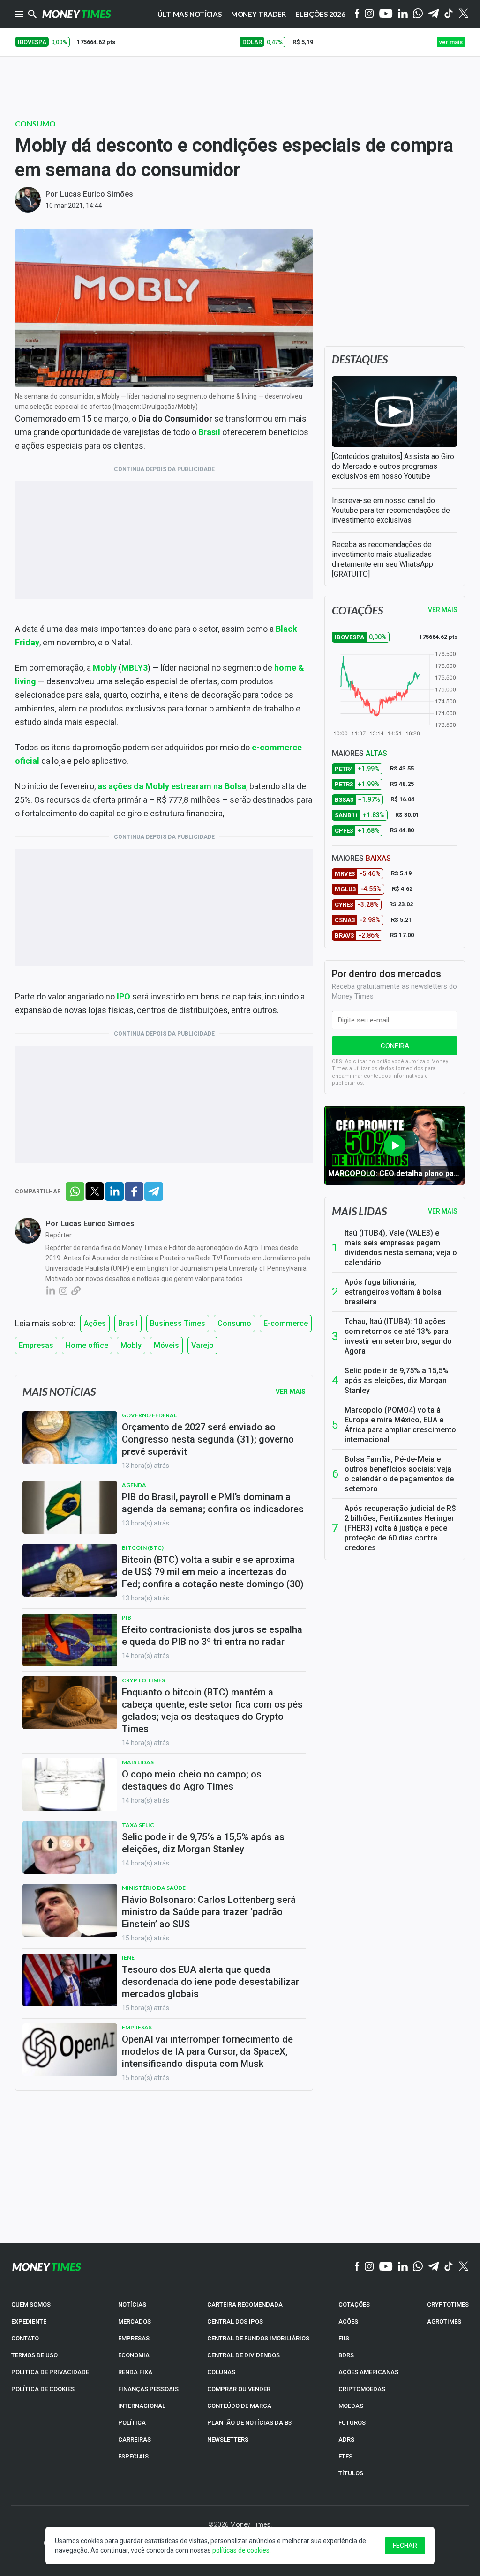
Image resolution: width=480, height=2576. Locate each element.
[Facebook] (357, 14)
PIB (127, 1617)
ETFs (345, 2456)
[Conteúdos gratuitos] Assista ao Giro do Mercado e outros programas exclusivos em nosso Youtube (393, 466)
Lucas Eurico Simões (97, 194)
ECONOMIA (134, 2355)
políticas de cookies (241, 2550)
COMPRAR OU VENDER (239, 2389)
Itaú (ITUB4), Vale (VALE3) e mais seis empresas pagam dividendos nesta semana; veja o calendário (401, 1248)
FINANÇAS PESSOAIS (148, 2389)
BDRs (346, 2355)
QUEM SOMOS (31, 2305)
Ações (95, 1323)
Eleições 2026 (320, 14)
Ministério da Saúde (154, 1888)
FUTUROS (352, 2423)
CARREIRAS (135, 2439)
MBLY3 (135, 668)
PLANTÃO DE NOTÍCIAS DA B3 (249, 2423)
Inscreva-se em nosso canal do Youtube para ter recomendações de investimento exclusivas (391, 510)
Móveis (166, 1345)
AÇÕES (348, 2321)
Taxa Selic (138, 1825)
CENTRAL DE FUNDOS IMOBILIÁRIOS (258, 2338)
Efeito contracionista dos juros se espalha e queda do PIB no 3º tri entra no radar (212, 1636)
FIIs (344, 2338)
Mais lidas (359, 1211)
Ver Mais (291, 1392)
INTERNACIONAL (142, 2406)
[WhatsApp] (418, 14)
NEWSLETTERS (228, 2439)
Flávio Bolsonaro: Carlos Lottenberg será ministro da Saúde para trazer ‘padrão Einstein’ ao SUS (209, 1912)
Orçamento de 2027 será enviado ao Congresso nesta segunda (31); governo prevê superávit (208, 1439)
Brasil (209, 432)
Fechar (405, 2546)
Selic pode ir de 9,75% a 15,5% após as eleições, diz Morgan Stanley (397, 1381)
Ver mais (443, 1211)
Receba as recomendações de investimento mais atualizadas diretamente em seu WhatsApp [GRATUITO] (382, 559)
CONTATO (25, 2338)
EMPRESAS (134, 2338)
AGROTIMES (444, 2321)
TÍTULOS (351, 2473)
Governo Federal (149, 1415)
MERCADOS (135, 2321)
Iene (128, 1958)
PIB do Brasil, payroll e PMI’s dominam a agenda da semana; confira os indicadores (213, 1503)
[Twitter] (463, 14)
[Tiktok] (449, 14)
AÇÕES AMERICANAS (368, 2372)
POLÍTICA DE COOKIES (43, 2389)
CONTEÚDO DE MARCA (239, 2406)
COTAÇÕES (354, 2305)
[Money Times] (76, 14)
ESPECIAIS (133, 2456)
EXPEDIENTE (29, 2321)
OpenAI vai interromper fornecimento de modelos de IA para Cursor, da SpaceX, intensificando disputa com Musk (207, 2051)
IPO (124, 996)
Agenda (134, 1485)
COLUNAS (221, 2372)
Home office (87, 1345)
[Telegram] (434, 14)
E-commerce (286, 1323)
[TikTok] (449, 2267)
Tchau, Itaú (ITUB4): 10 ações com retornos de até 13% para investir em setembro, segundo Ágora (398, 1336)
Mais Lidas (138, 1762)
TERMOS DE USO (34, 2355)
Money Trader (259, 14)
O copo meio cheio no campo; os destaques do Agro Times (192, 1780)
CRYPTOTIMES (448, 2305)
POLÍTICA (132, 2423)
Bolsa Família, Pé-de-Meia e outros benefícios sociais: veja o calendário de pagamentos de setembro (399, 1474)
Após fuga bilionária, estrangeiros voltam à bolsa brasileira (393, 1292)
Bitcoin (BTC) (143, 1548)
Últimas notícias (190, 14)
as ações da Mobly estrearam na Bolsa (172, 786)
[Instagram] (369, 14)
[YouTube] (386, 14)
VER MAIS (443, 610)
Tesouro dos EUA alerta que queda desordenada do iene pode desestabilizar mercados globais (210, 1982)
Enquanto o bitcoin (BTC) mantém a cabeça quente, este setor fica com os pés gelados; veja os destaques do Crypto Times (212, 1710)
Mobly (105, 668)
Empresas (36, 1345)
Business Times (178, 1323)
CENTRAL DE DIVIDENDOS (244, 2355)
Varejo (202, 1345)
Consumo (35, 123)
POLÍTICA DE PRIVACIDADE (50, 2372)
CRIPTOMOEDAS (362, 2389)
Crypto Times (143, 1680)
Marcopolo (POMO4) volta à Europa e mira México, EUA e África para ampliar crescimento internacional (400, 1425)
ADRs (346, 2439)
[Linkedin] (403, 14)
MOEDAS (351, 2406)
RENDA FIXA (135, 2372)
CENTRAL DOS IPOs (235, 2321)
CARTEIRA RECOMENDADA (245, 2305)
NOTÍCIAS (132, 2305)
